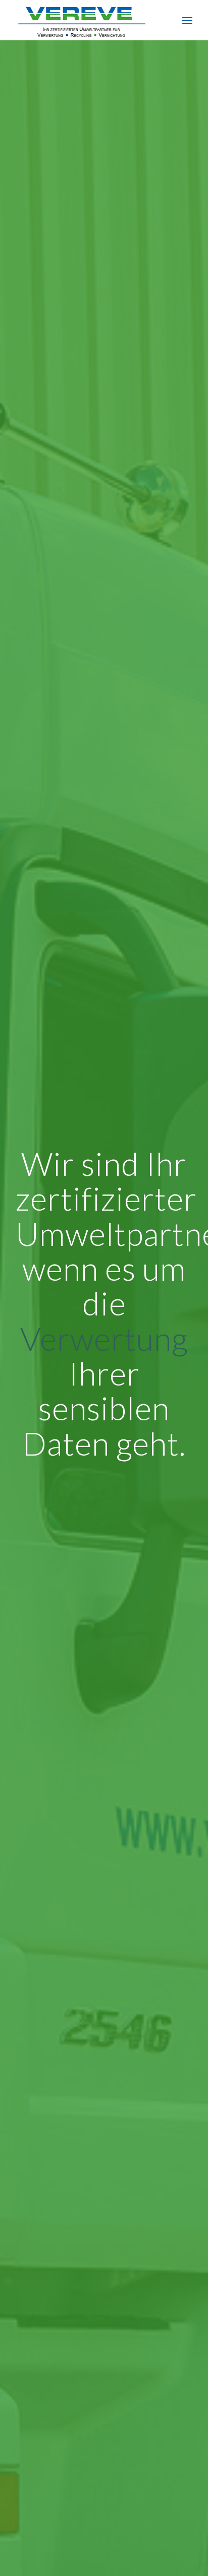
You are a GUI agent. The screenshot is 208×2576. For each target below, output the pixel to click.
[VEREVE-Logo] (86, 20)
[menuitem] (187, 20)
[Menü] (187, 20)
